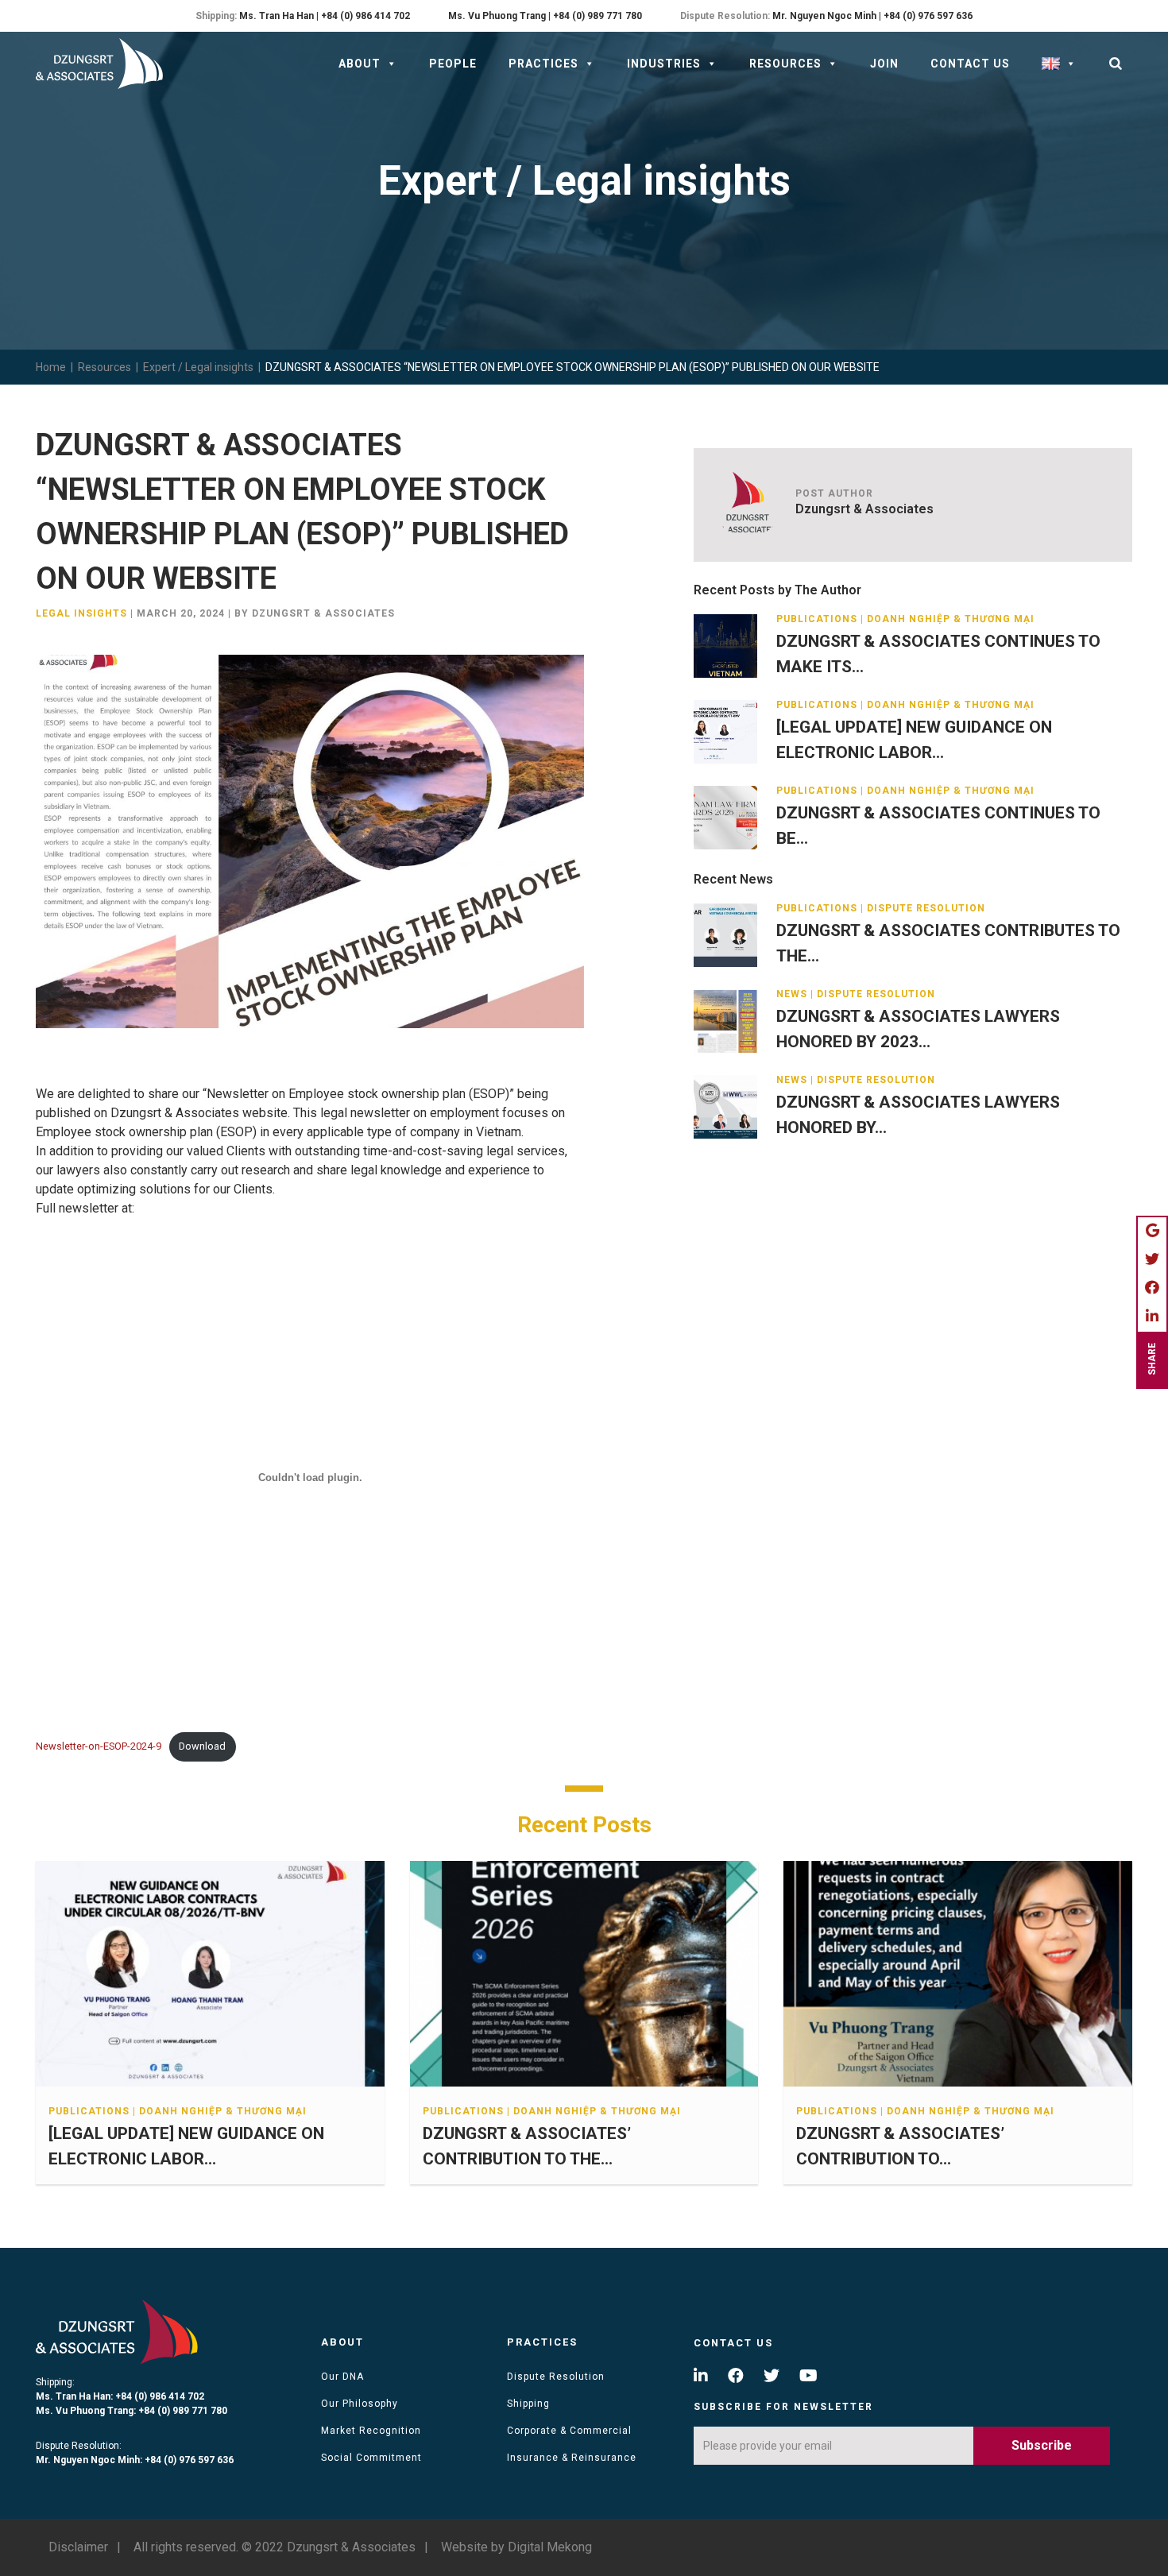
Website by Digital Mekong (516, 2547)
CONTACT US (970, 64)
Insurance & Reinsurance (572, 2458)
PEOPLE (453, 64)
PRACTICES (543, 64)
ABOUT (360, 64)
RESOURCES (785, 64)
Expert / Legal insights (198, 367)
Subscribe (1042, 2445)
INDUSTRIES (664, 64)
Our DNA (342, 2377)
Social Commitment (371, 2458)
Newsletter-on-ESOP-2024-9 (99, 1746)
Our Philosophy (360, 2404)
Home (51, 367)
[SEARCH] (1116, 64)
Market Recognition (371, 2431)
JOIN (884, 64)
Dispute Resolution (556, 2377)
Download (202, 1746)
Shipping (528, 2404)
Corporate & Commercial (569, 2431)
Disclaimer (78, 2547)
